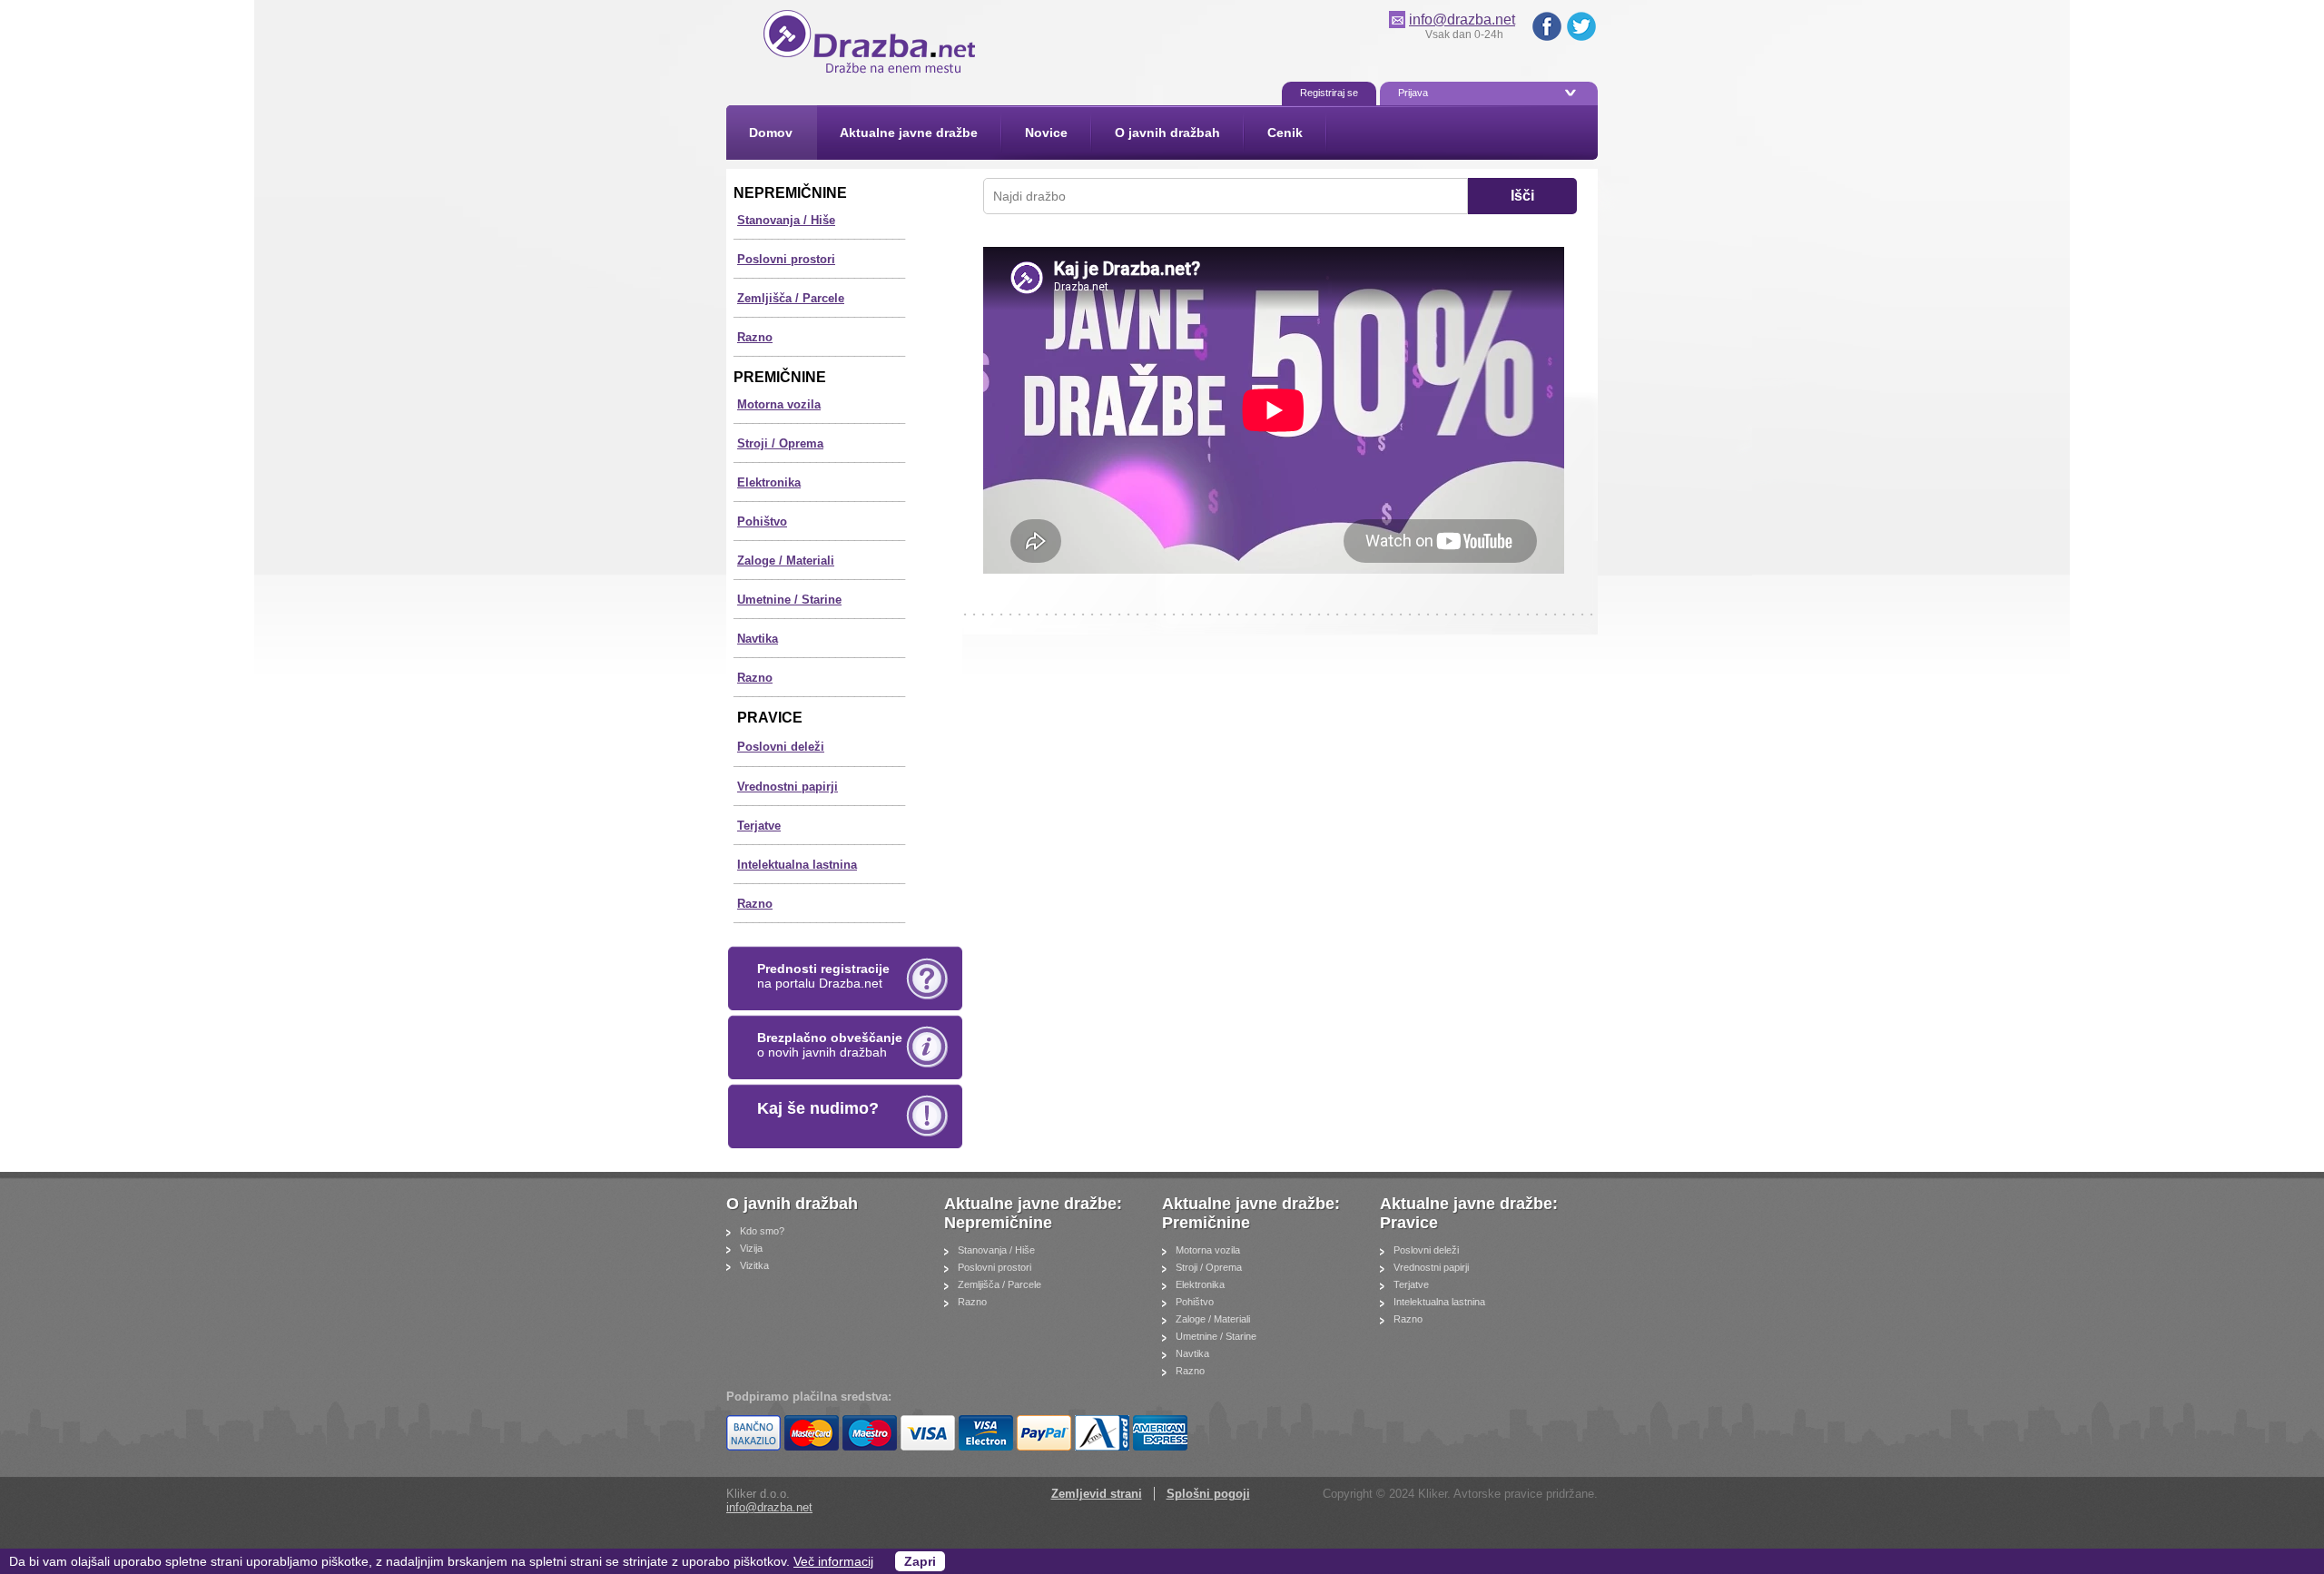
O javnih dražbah (794, 1204)
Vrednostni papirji (788, 787)
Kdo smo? (762, 1231)
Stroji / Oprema (780, 443)
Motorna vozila (779, 404)
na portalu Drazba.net (823, 976)
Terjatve (759, 826)
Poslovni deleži (781, 747)
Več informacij (833, 1561)
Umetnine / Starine (789, 600)
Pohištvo (762, 521)
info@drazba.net (1462, 20)
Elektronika (769, 482)
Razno (755, 337)
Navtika (758, 639)
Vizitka (754, 1265)
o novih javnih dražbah (830, 1045)
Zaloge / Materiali (786, 561)
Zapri (920, 1561)
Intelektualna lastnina (797, 865)
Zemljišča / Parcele (791, 298)
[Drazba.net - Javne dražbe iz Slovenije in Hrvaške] (872, 73)
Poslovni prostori (786, 259)
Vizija (751, 1248)
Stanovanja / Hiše (786, 220)
